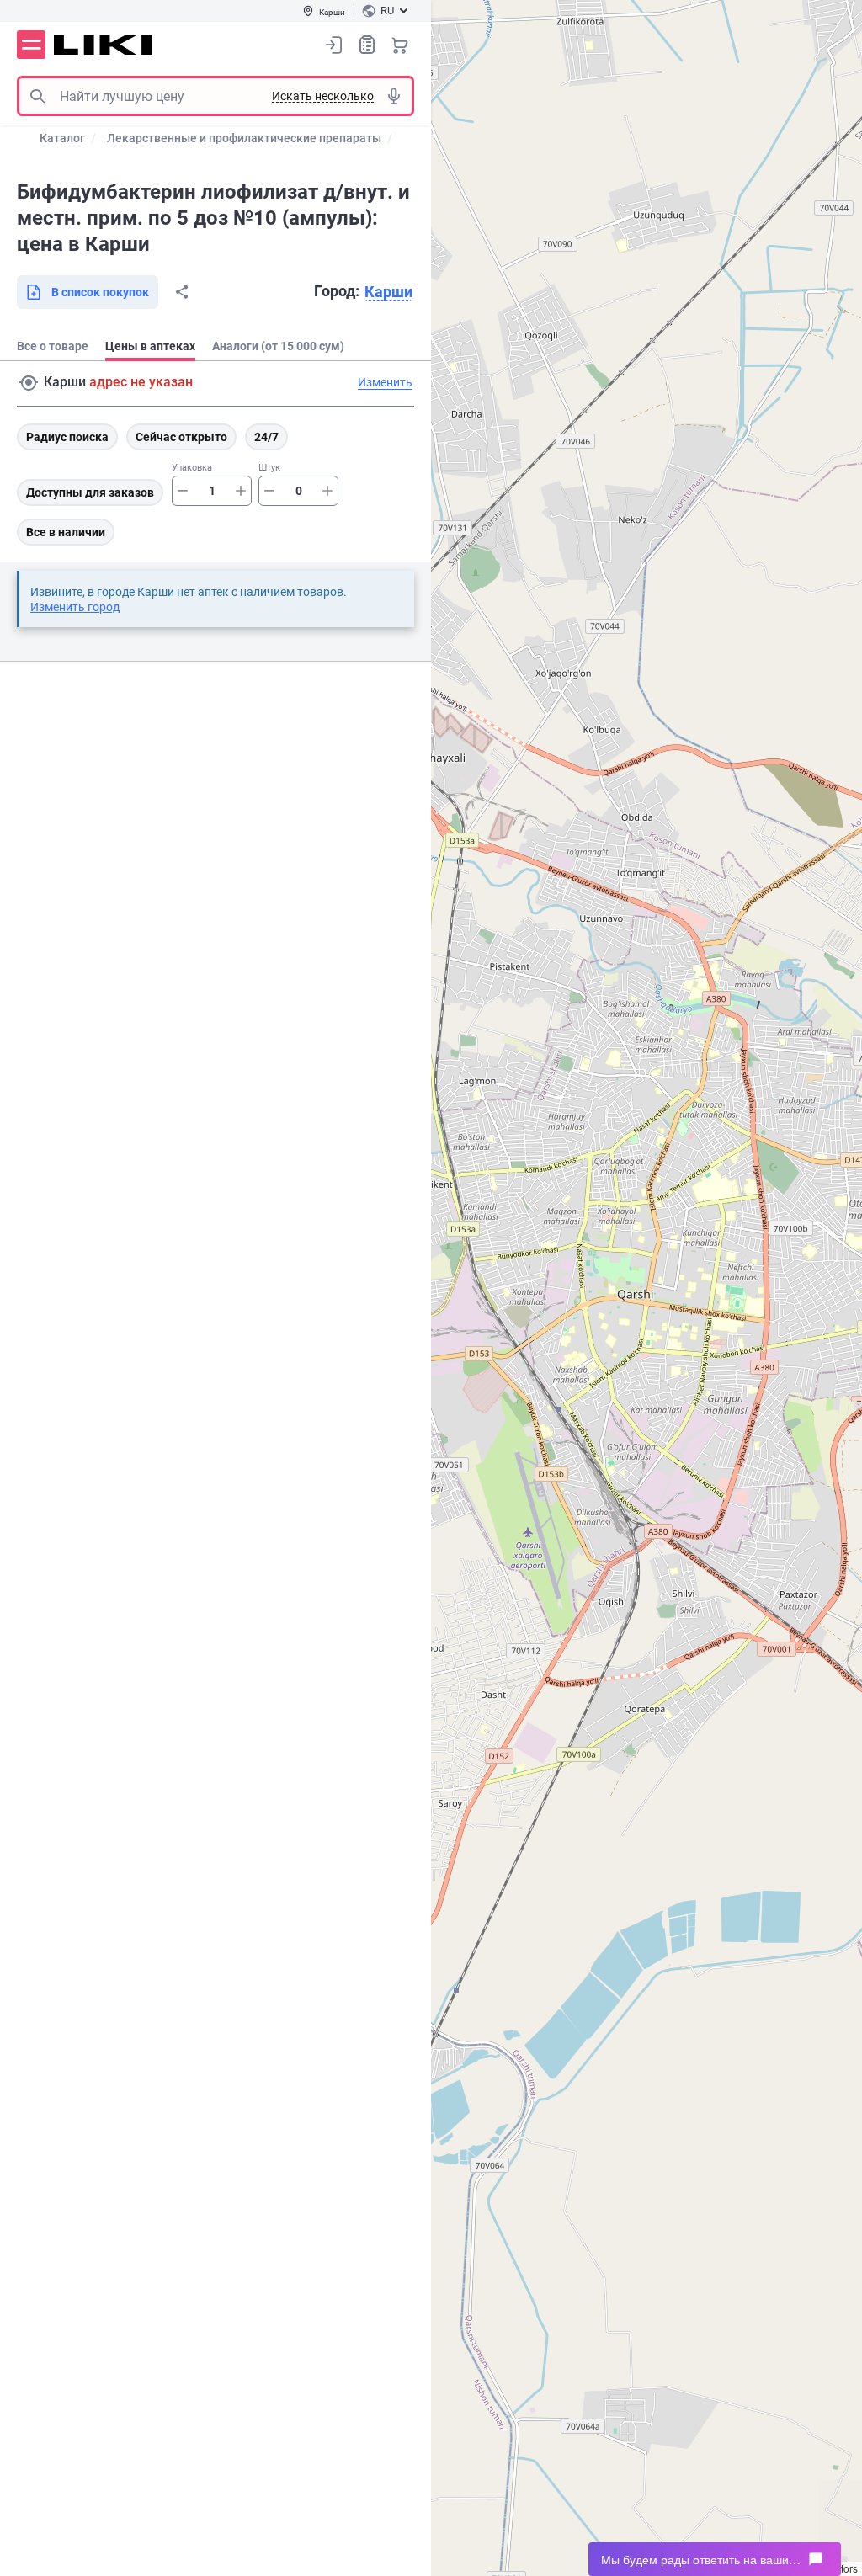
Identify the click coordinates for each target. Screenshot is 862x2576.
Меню (31, 45)
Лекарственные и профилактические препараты (244, 138)
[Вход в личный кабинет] (334, 45)
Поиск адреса (29, 383)
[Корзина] (400, 45)
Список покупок (367, 45)
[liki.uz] (103, 45)
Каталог (62, 138)
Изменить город (75, 607)
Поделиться (182, 292)
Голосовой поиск (394, 96)
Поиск (37, 96)
